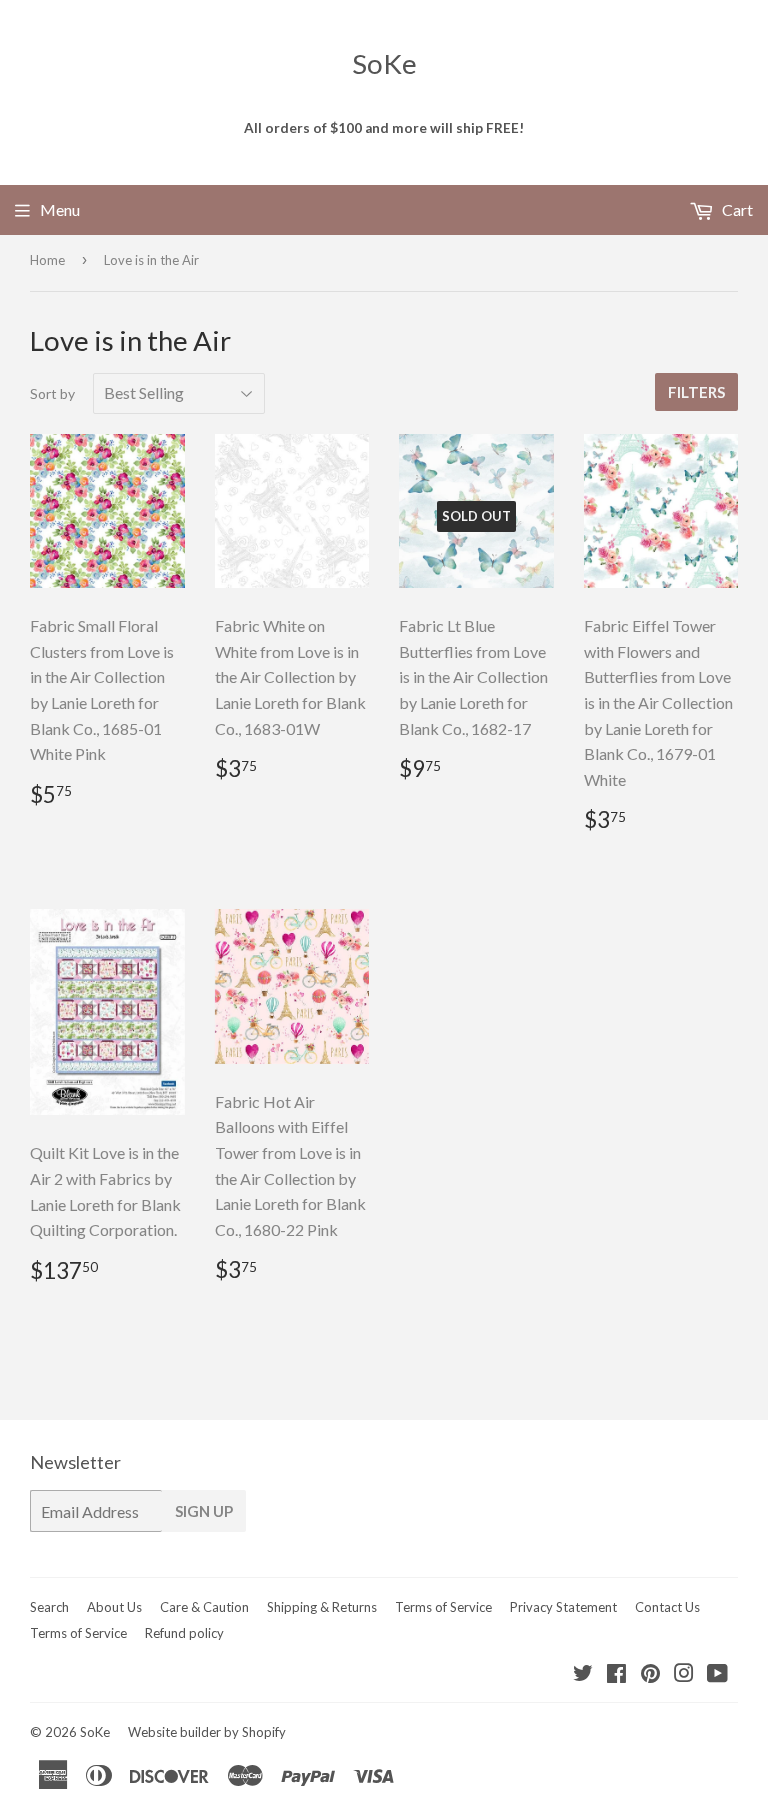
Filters (696, 392)
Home (47, 260)
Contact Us (667, 1607)
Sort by (52, 393)
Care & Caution (204, 1607)
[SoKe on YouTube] (717, 1674)
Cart (736, 209)
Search (49, 1607)
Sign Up (204, 1511)
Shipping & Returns (322, 1607)
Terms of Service (443, 1607)
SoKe (384, 63)
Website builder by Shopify (207, 1732)
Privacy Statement (563, 1607)
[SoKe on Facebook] (616, 1674)
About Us (114, 1607)
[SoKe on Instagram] (684, 1674)
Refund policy (184, 1633)
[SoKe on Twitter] (583, 1674)
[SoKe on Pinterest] (650, 1674)
